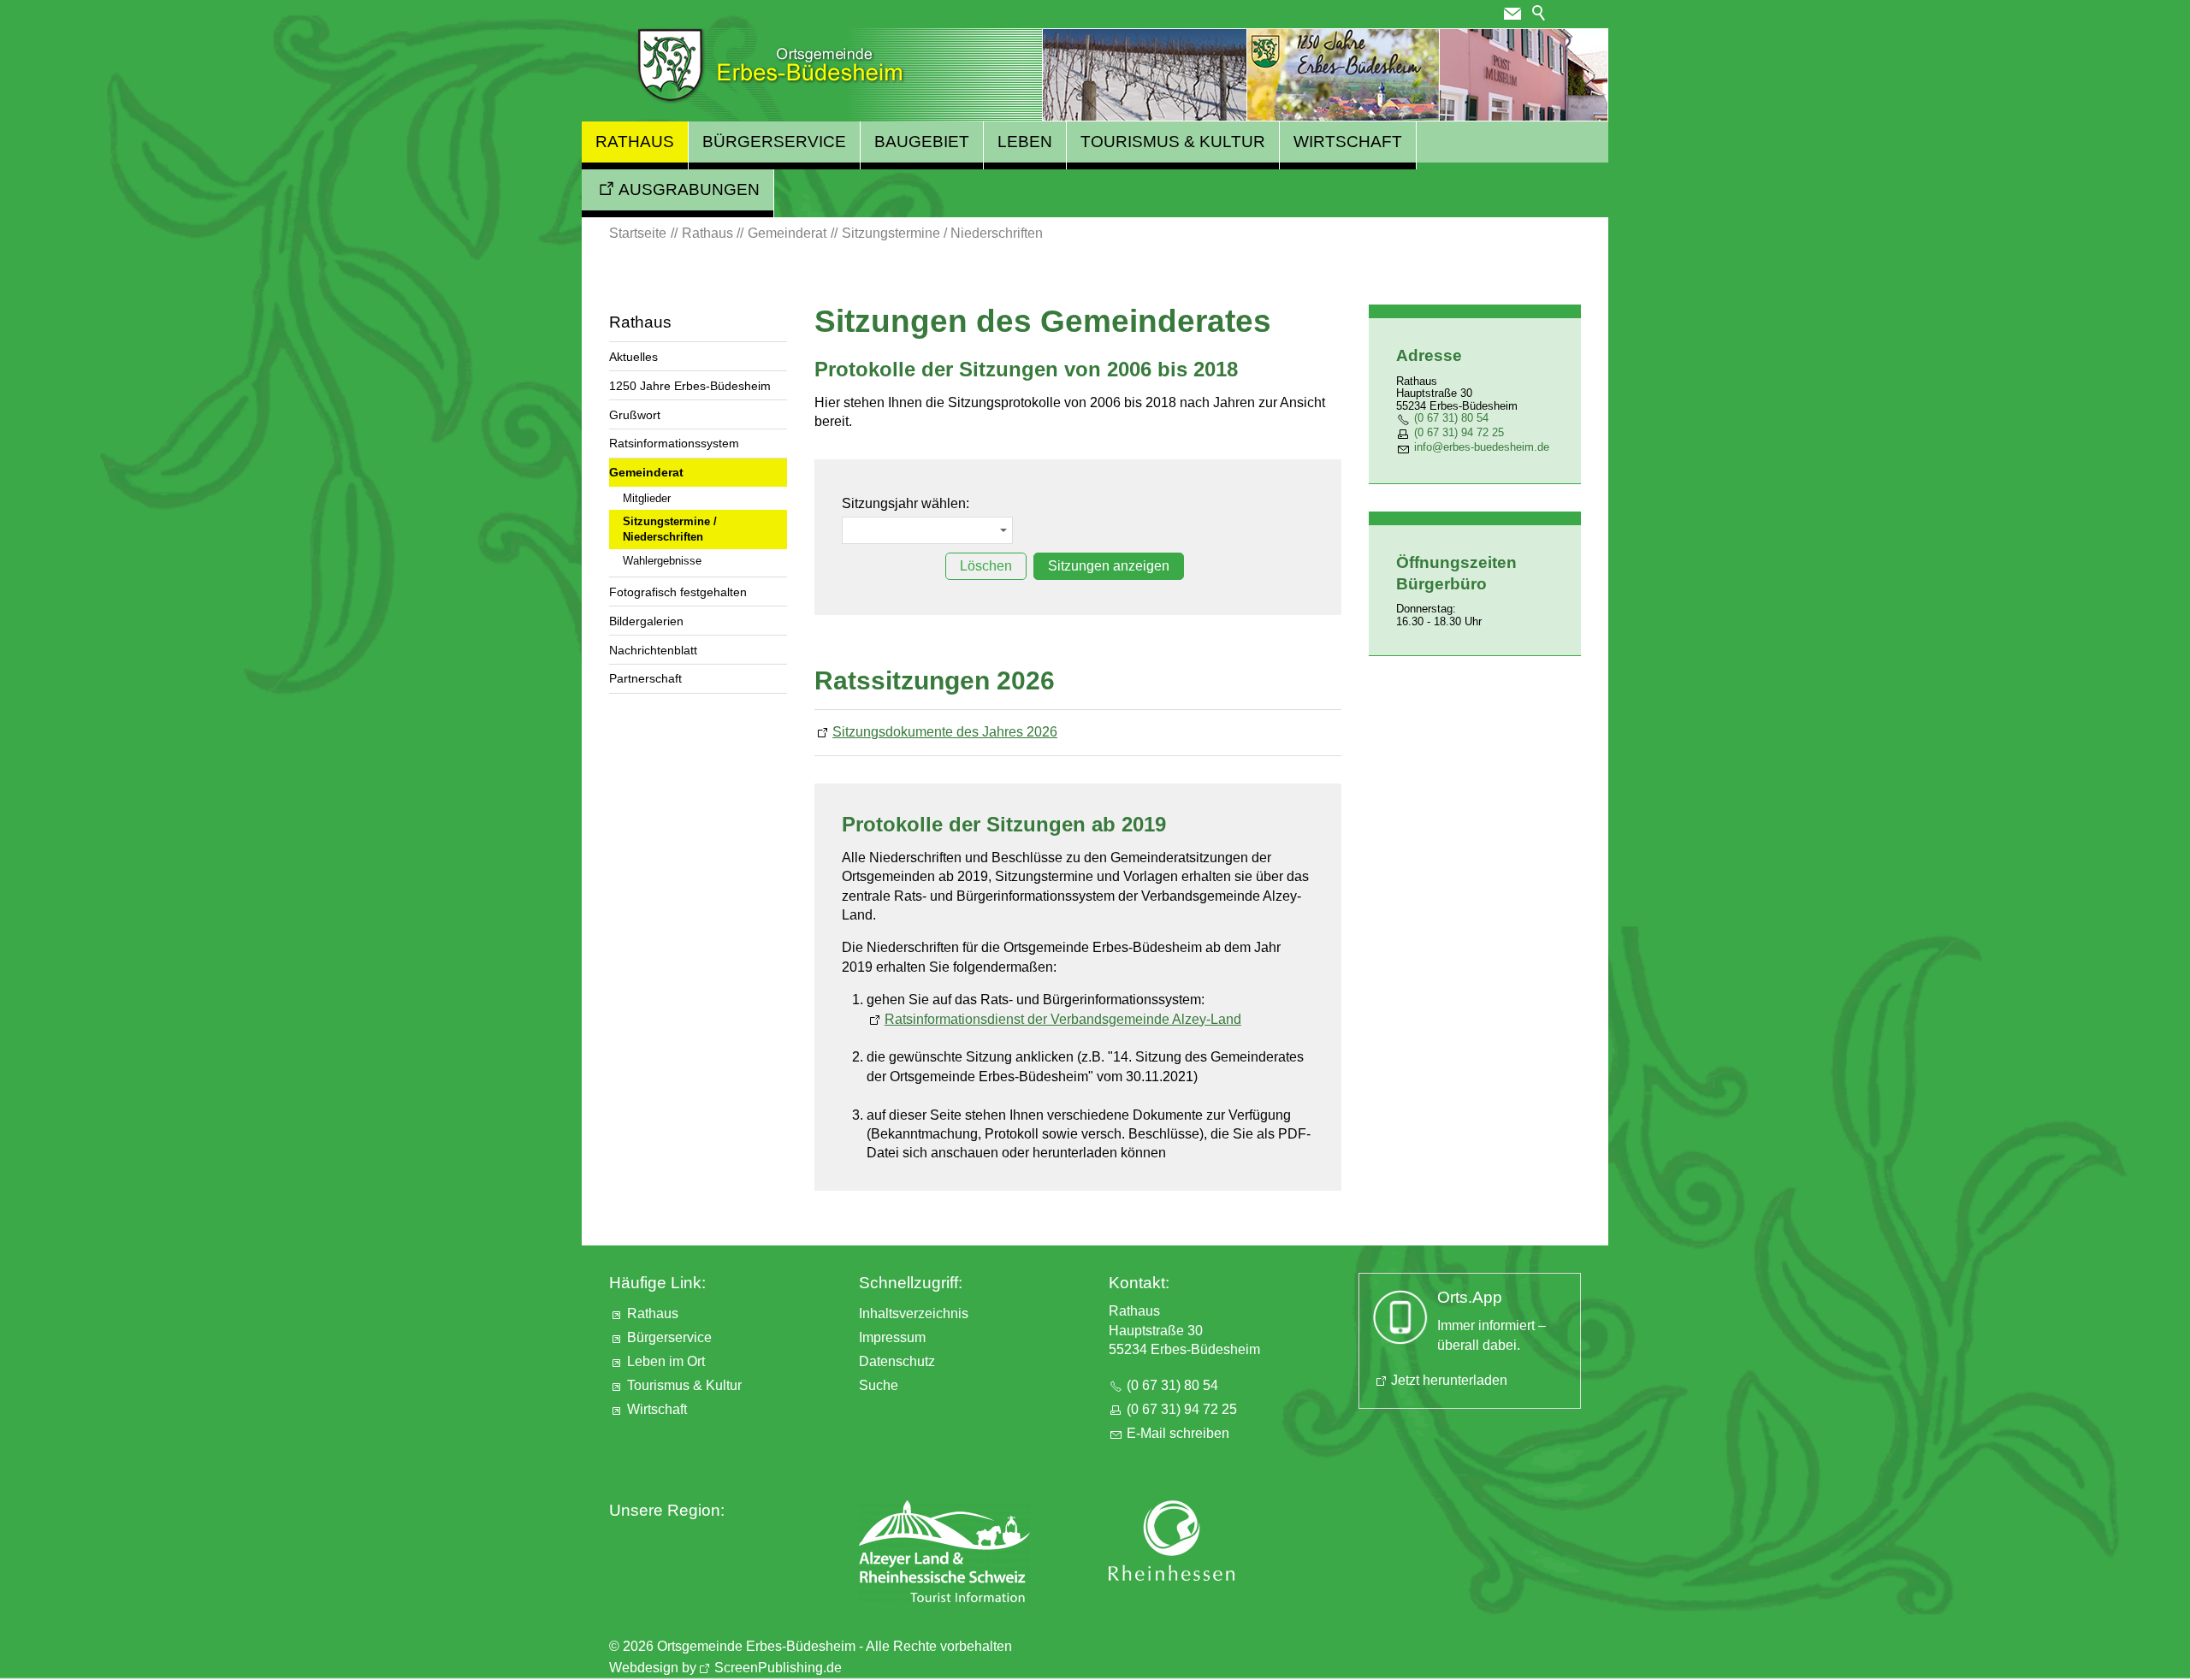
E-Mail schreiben (1178, 1433)
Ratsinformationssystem (674, 443)
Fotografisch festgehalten (678, 592)
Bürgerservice (774, 142)
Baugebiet (922, 142)
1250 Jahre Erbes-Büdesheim (690, 386)
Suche (879, 1385)
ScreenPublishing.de (778, 1668)
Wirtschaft (1348, 142)
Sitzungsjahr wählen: (906, 503)
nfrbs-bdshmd (1480, 447)
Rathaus (635, 142)
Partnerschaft (645, 678)
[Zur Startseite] (771, 66)
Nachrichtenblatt (653, 650)
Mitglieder (647, 498)
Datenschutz (897, 1361)
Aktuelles (633, 357)
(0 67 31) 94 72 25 (1459, 432)
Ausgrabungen (689, 189)
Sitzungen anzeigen (1109, 566)
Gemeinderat (646, 472)
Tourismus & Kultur (1173, 142)
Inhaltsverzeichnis (914, 1313)
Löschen (986, 566)
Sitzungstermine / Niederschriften (670, 529)
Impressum (892, 1337)
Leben (1025, 142)
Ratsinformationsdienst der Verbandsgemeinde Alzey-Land (1063, 1019)
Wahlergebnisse (662, 561)
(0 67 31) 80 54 (1451, 418)
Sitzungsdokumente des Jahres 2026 (945, 732)
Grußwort (635, 415)
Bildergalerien (646, 621)
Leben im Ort (666, 1361)
